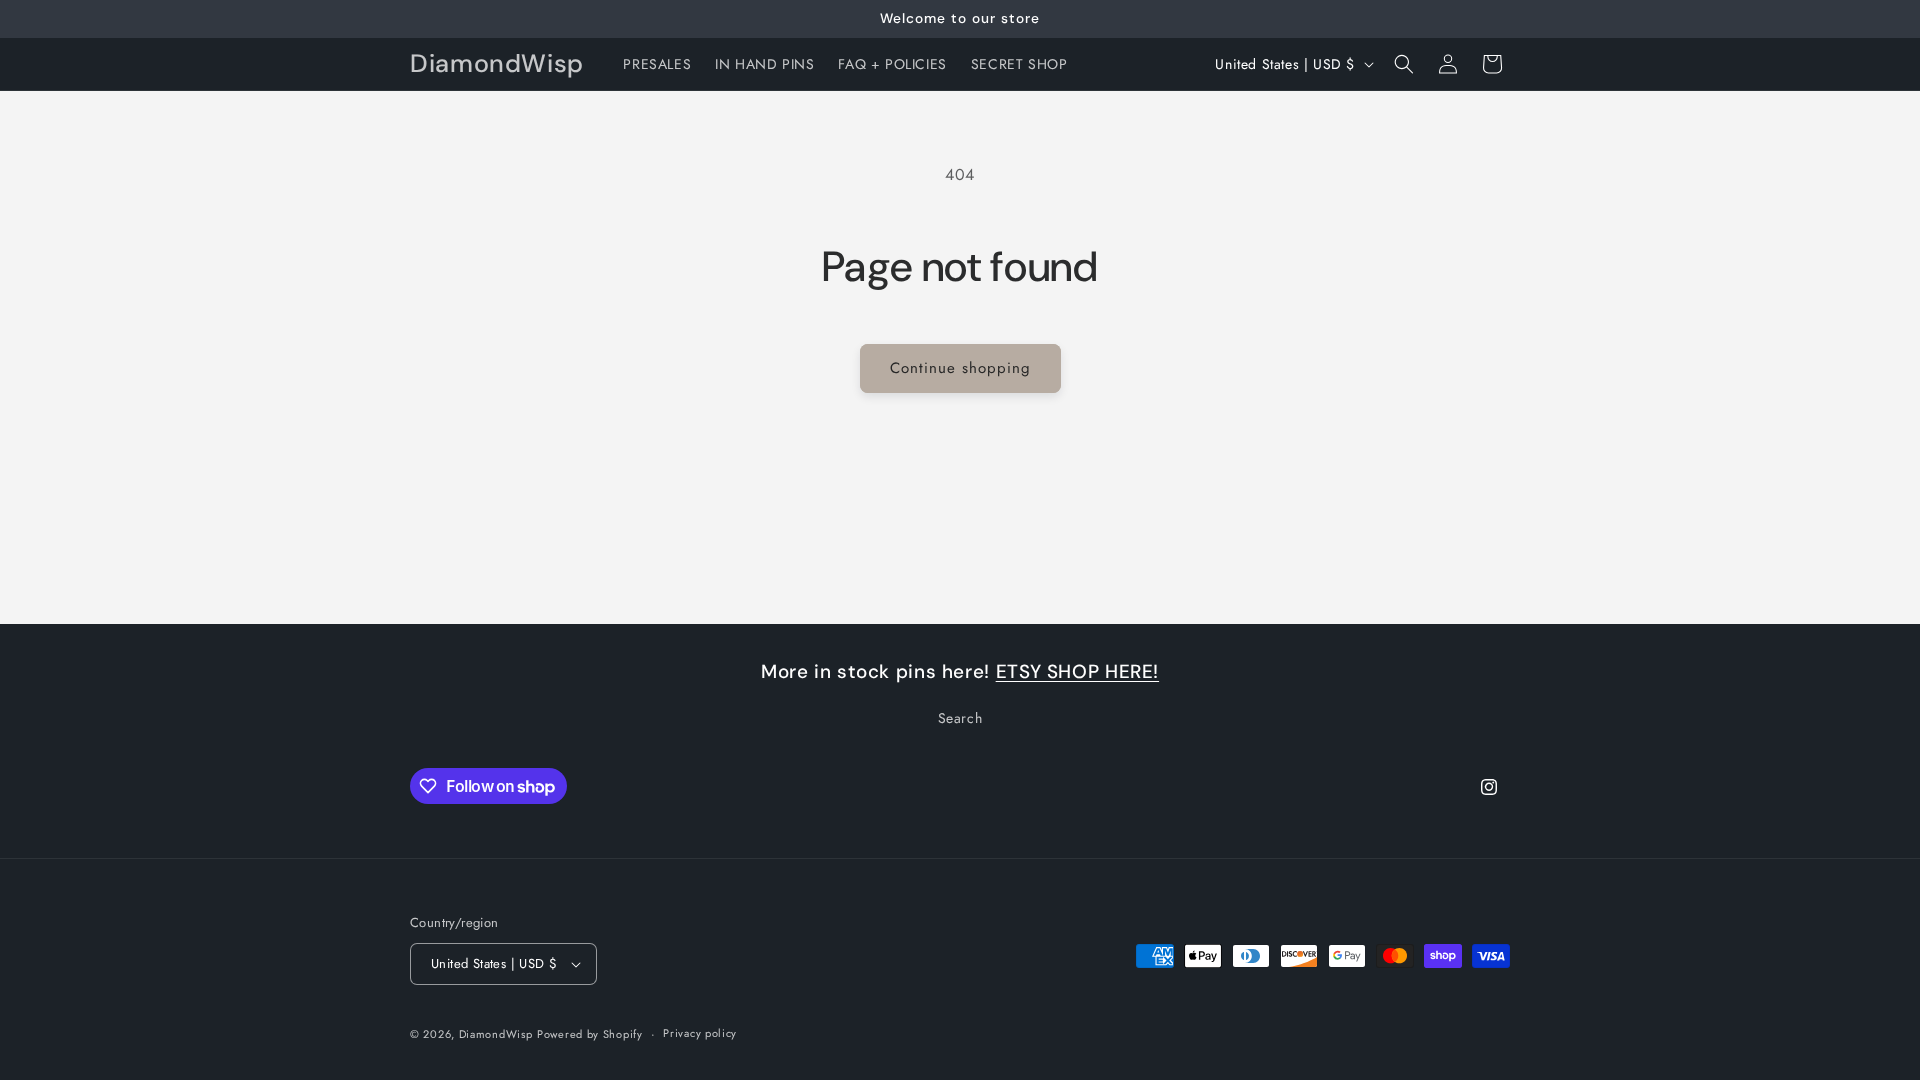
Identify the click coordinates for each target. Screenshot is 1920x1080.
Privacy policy (700, 1033)
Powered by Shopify (590, 1034)
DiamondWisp (496, 1034)
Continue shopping (960, 368)
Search (960, 718)
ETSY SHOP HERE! (1077, 671)
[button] (1404, 64)
